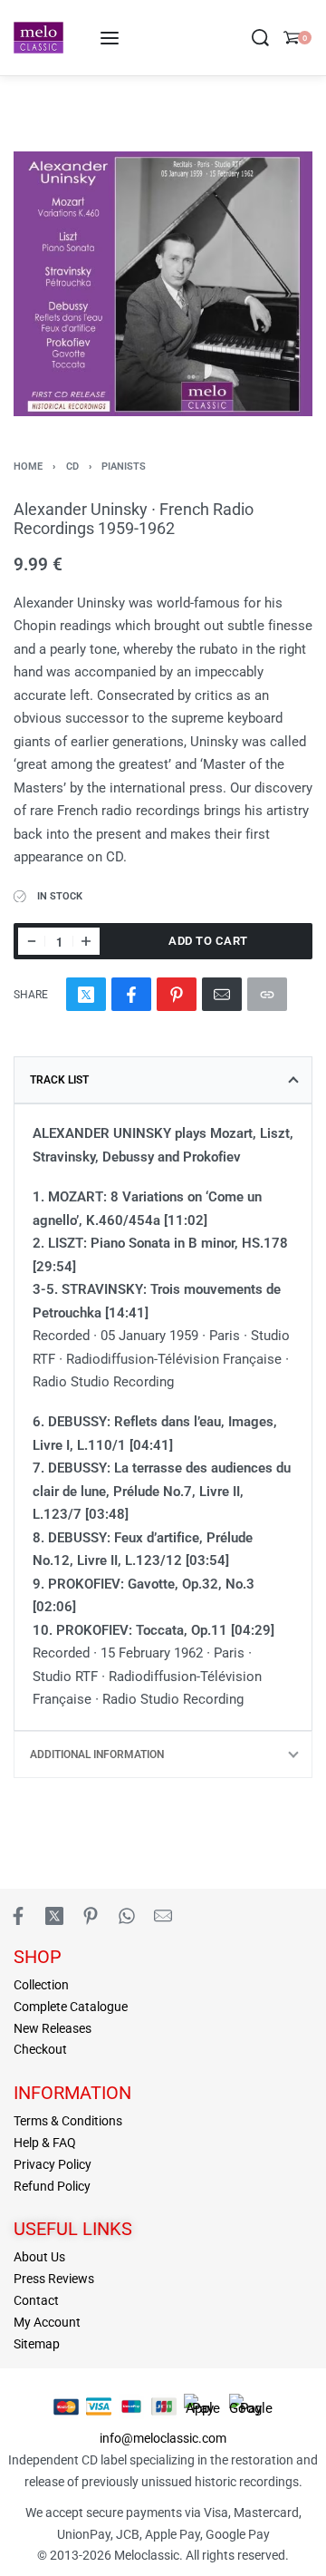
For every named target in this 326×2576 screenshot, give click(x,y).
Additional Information (97, 1755)
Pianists (124, 467)
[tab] (163, 1080)
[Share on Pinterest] (177, 994)
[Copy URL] (267, 994)
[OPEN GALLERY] (163, 284)
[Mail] (222, 994)
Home (28, 467)
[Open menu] (110, 38)
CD (72, 467)
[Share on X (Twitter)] (86, 994)
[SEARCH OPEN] (260, 38)
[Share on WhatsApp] (127, 1916)
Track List (59, 1080)
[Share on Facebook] (131, 994)
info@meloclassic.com (163, 2438)
